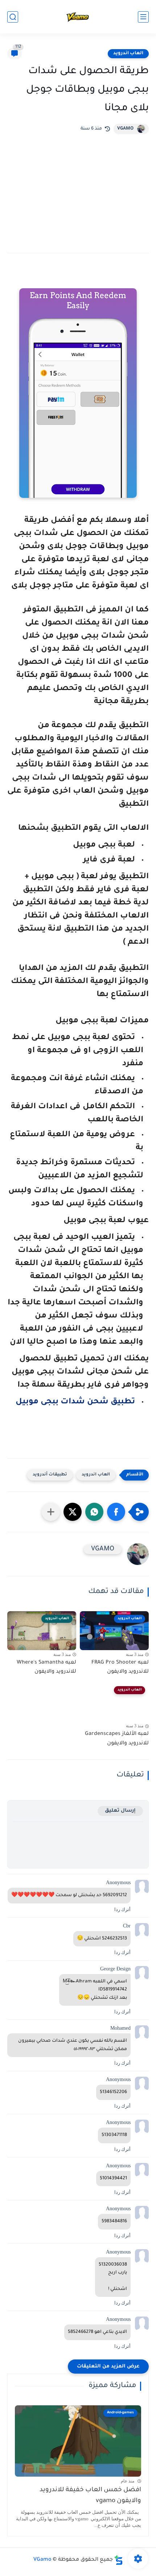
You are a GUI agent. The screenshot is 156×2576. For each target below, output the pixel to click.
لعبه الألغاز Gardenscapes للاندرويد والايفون (117, 1739)
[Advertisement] (78, 188)
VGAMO (125, 129)
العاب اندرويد (128, 53)
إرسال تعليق (120, 1811)
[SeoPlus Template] (119, 2560)
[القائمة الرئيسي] (143, 17)
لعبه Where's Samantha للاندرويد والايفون (46, 1668)
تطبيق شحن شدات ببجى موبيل (74, 1402)
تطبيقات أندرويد (50, 1475)
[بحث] (13, 17)
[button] (116, 1512)
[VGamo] (78, 17)
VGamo (42, 2560)
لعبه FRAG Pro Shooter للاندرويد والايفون (120, 1668)
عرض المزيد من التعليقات (108, 2367)
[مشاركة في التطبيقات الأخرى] (51, 1512)
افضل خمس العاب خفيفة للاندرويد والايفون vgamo (90, 2496)
